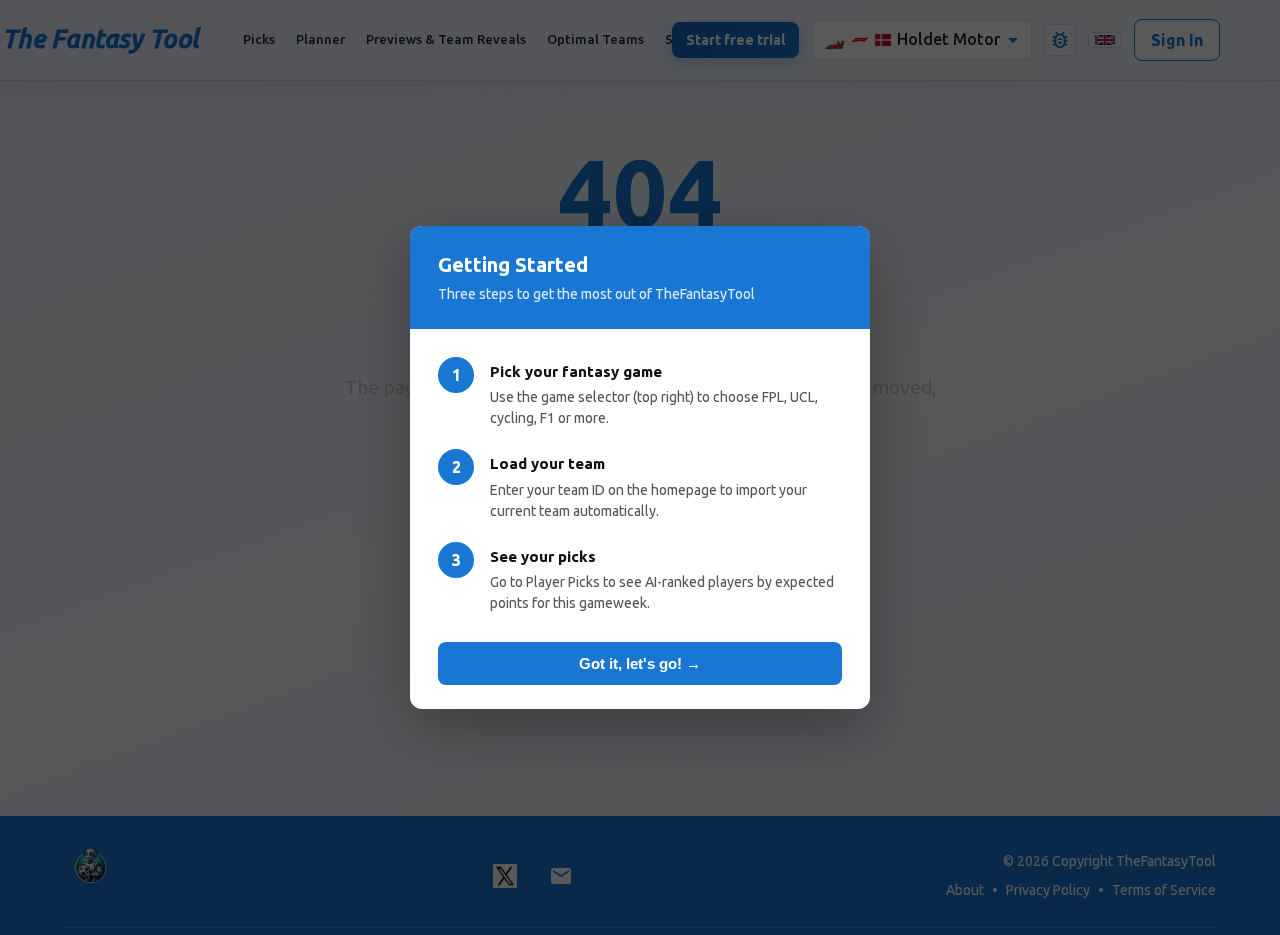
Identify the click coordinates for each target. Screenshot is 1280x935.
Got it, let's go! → (640, 663)
